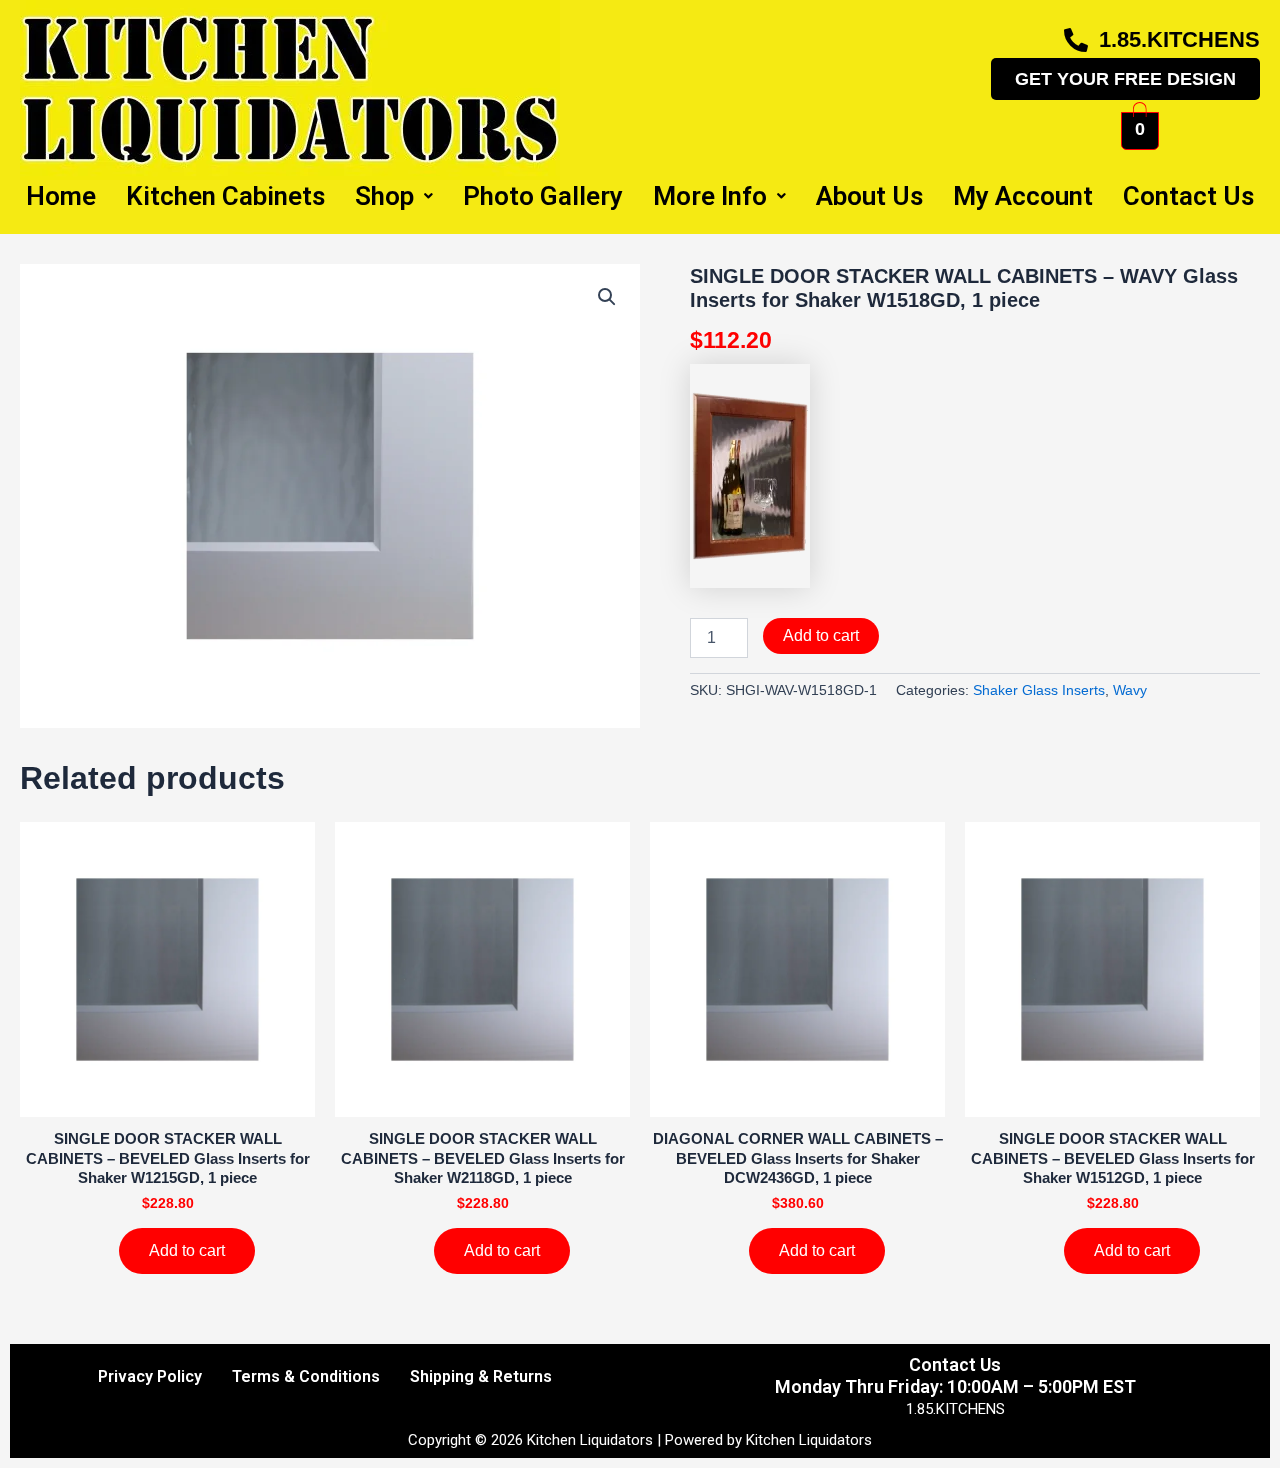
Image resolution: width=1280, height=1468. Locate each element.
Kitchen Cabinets (225, 196)
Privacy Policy (150, 1376)
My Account (1023, 196)
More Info (710, 196)
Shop (384, 196)
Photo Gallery (543, 196)
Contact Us (1188, 196)
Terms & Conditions (306, 1376)
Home (61, 196)
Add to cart (821, 635)
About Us (869, 196)
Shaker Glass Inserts (1039, 690)
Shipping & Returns (481, 1376)
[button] (607, 297)
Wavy (1130, 690)
